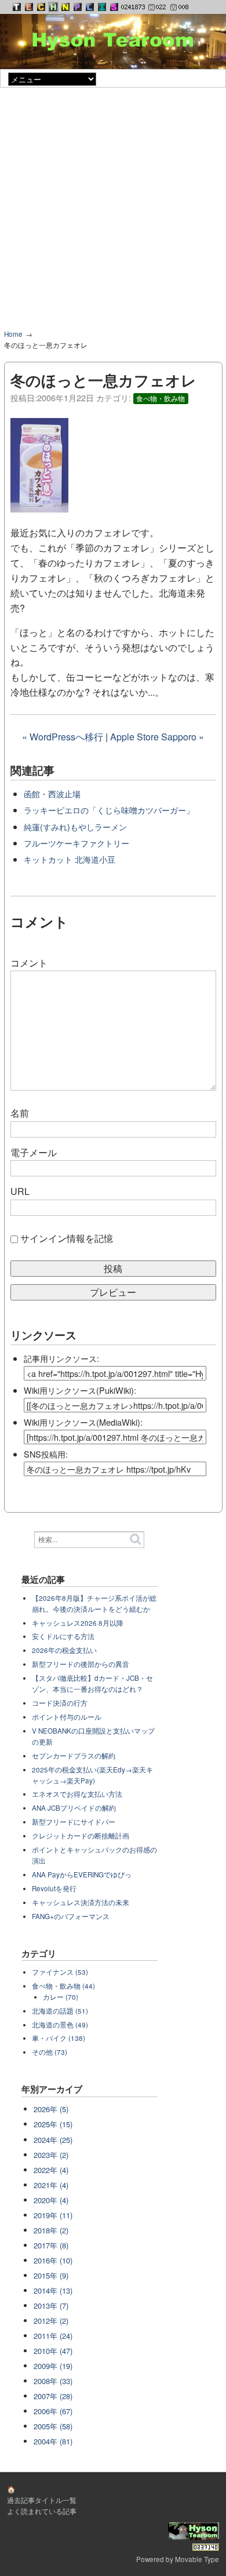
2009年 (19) (53, 2366)
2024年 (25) (53, 2140)
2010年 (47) (53, 2351)
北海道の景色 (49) (60, 2025)
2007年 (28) (53, 2396)
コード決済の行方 (60, 1703)
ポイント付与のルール (67, 1717)
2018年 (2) (51, 2230)
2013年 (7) (51, 2306)
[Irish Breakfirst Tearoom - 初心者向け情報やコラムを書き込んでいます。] (102, 7)
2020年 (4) (51, 2200)
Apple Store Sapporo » (157, 737)
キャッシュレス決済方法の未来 (81, 1902)
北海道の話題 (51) (60, 2011)
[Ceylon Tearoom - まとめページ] (41, 7)
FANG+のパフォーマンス (71, 1916)
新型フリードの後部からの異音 (81, 1664)
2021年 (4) (51, 2185)
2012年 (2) (51, 2321)
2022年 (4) (51, 2170)
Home (13, 334)
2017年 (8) (51, 2245)
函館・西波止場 (52, 793)
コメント (29, 963)
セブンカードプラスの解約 (74, 1756)
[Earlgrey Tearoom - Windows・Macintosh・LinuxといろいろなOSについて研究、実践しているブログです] (29, 7)
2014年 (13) (53, 2290)
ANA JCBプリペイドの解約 (74, 1808)
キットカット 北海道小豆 (70, 859)
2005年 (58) (53, 2426)
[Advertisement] (113, 213)
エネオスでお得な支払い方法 (77, 1794)
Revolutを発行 (54, 1888)
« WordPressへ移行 (63, 737)
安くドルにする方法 (63, 1636)
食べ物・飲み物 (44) (63, 1986)
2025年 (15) (53, 2124)
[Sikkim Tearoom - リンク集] (114, 7)
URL (20, 1191)
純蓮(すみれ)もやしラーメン (75, 826)
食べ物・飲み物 (161, 398)
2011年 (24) (53, 2336)
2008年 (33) (53, 2381)
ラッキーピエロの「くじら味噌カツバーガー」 (109, 810)
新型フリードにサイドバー (74, 1822)
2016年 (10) (53, 2260)
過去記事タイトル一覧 (42, 2500)
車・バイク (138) (59, 2038)
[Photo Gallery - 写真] (78, 7)
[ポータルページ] (17, 7)
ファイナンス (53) (60, 1972)
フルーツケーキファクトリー (76, 843)
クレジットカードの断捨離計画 (81, 1836)
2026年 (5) (51, 2109)
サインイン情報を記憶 (67, 1238)
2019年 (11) (53, 2215)
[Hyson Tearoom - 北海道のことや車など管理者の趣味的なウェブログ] (53, 7)
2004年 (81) (53, 2441)
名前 (20, 1113)
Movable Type (197, 2559)
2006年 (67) (53, 2411)
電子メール (34, 1152)
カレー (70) (61, 1997)
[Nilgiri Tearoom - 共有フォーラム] (65, 7)
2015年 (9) (51, 2275)
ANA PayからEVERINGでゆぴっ (82, 1874)
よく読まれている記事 (42, 2511)
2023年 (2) (51, 2155)
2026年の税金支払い (64, 1650)
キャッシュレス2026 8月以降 (78, 1623)
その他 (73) (50, 2052)
